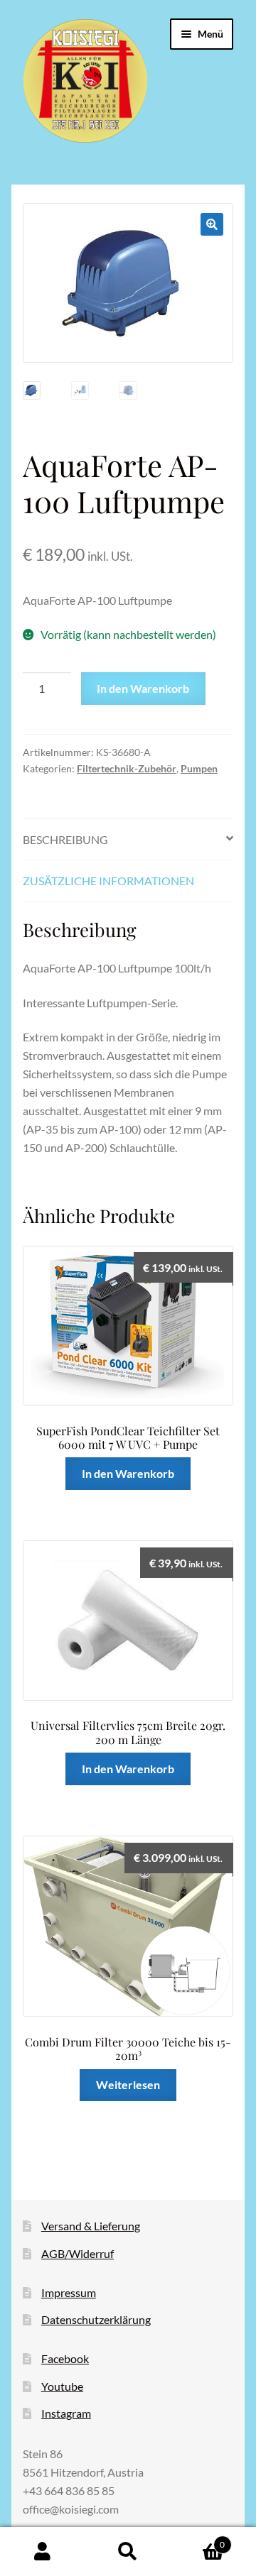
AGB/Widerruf (78, 2253)
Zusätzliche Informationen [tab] (108, 881)
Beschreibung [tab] (65, 839)
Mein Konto (43, 2552)
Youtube (62, 2386)
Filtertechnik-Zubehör (127, 768)
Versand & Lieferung (91, 2226)
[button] (212, 224)
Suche (128, 2552)
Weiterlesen (128, 2084)
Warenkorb (198, 2540)
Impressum (69, 2292)
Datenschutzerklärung (96, 2319)
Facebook (65, 2358)
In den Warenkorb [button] (128, 1473)
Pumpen (199, 768)
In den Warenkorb (143, 688)
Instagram (66, 2413)
